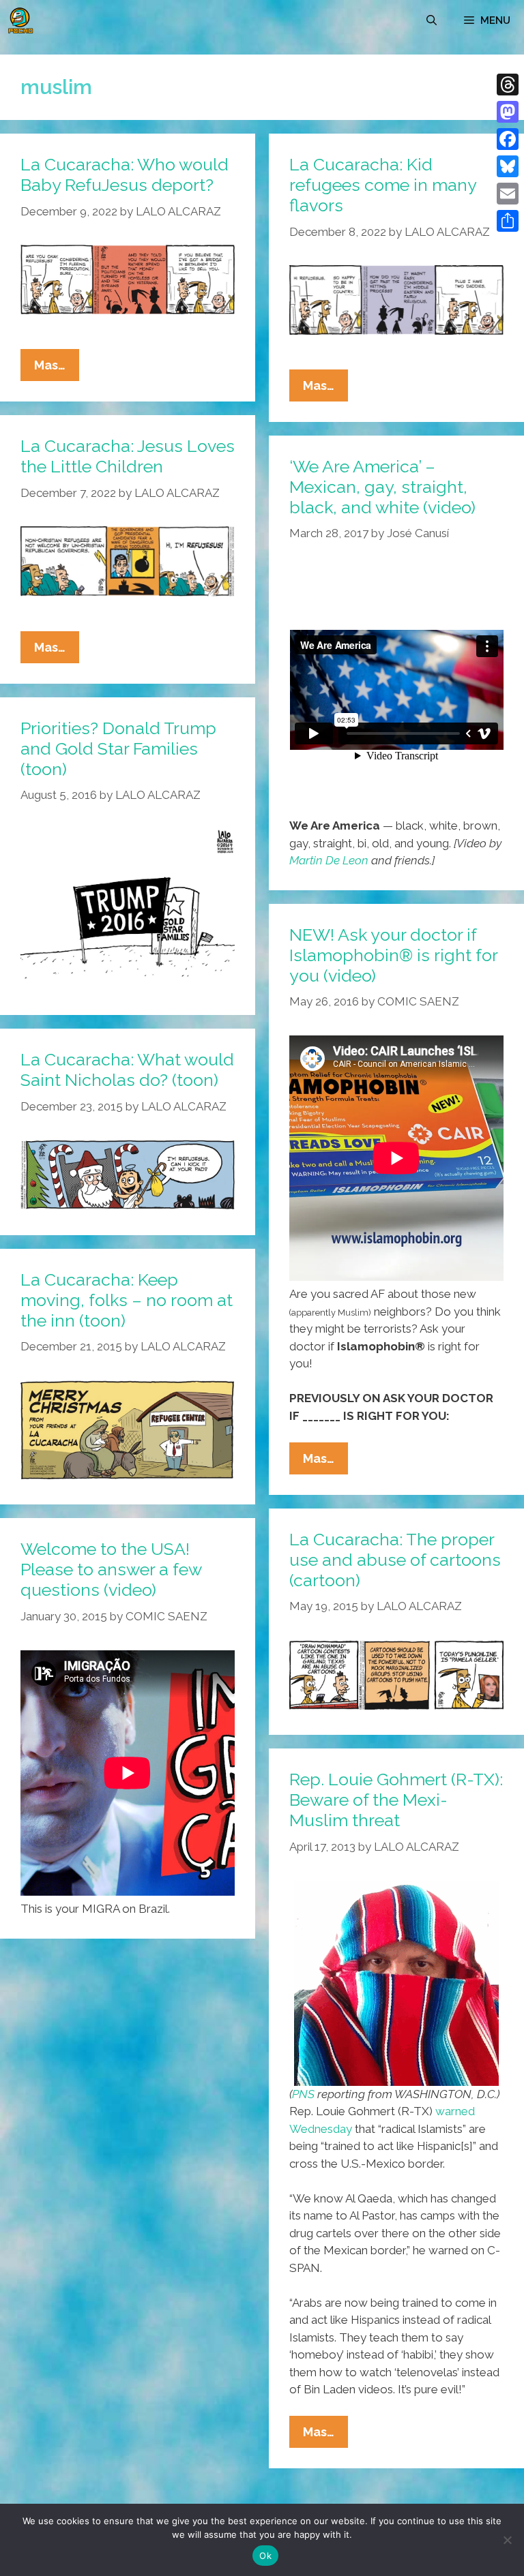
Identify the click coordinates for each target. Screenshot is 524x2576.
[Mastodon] (508, 112)
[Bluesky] (508, 166)
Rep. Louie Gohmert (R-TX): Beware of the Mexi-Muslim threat (396, 1800)
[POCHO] (20, 20)
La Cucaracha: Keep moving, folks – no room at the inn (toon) (127, 1300)
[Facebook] (508, 139)
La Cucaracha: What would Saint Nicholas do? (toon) (127, 1070)
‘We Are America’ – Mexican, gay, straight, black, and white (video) (382, 487)
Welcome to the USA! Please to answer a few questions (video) (111, 1569)
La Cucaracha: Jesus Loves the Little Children (128, 456)
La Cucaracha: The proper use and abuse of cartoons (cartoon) (395, 1560)
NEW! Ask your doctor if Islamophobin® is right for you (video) (393, 955)
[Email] (508, 194)
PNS (303, 2094)
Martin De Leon (329, 860)
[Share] (508, 221)
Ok (265, 2556)
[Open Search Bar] (432, 20)
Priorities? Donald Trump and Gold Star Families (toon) (118, 748)
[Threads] (508, 85)
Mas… (57, 369)
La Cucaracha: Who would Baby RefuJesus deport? (125, 175)
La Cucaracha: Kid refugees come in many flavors (383, 185)
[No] (507, 2540)
